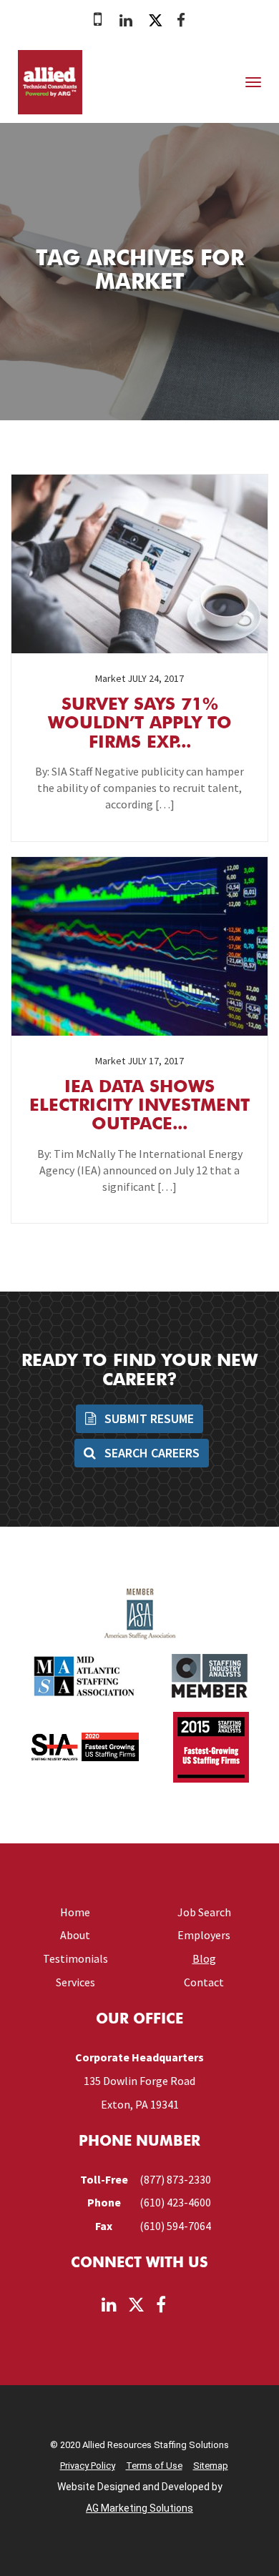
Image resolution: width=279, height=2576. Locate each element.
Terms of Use (154, 2466)
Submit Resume (148, 1418)
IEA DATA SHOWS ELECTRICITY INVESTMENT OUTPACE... (139, 1107)
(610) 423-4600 (175, 2202)
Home (75, 1912)
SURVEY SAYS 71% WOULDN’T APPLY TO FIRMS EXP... (140, 724)
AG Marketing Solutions (139, 2508)
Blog (204, 1958)
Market (110, 678)
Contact (204, 1982)
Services (75, 1982)
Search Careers (151, 1453)
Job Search (204, 1912)
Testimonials (75, 1958)
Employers (204, 1935)
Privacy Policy (88, 2466)
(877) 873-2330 (175, 2179)
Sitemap (211, 2466)
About (75, 1935)
